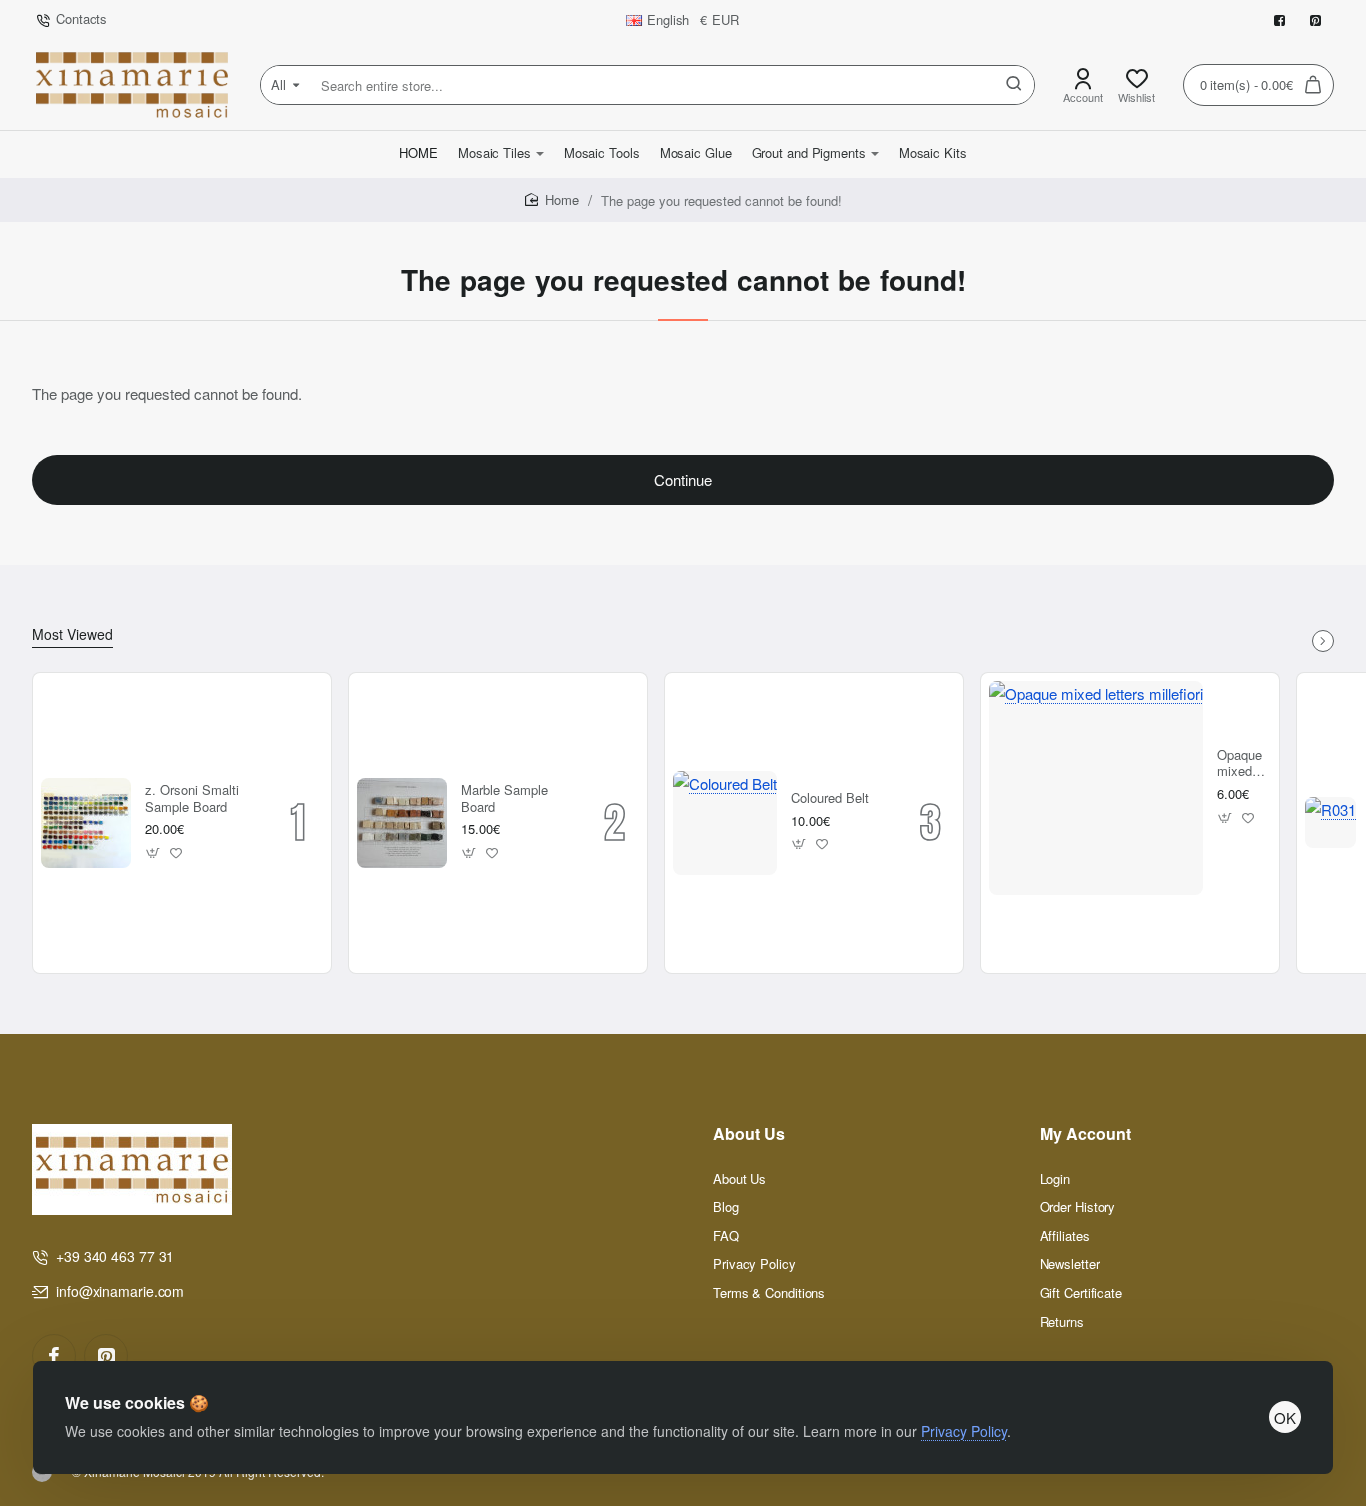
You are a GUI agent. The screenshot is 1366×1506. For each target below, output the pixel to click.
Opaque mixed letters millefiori (1241, 764)
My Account (1085, 1134)
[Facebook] (54, 1356)
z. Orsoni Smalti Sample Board (192, 799)
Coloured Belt (830, 798)
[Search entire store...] (1014, 85)
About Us (749, 1134)
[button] (153, 852)
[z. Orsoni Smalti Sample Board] (86, 823)
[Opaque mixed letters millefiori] (1096, 788)
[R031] (1330, 822)
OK (1285, 1417)
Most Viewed (72, 634)
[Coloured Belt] (725, 823)
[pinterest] (106, 1356)
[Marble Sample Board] (402, 823)
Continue (683, 479)
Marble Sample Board (504, 799)
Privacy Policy (964, 1431)
